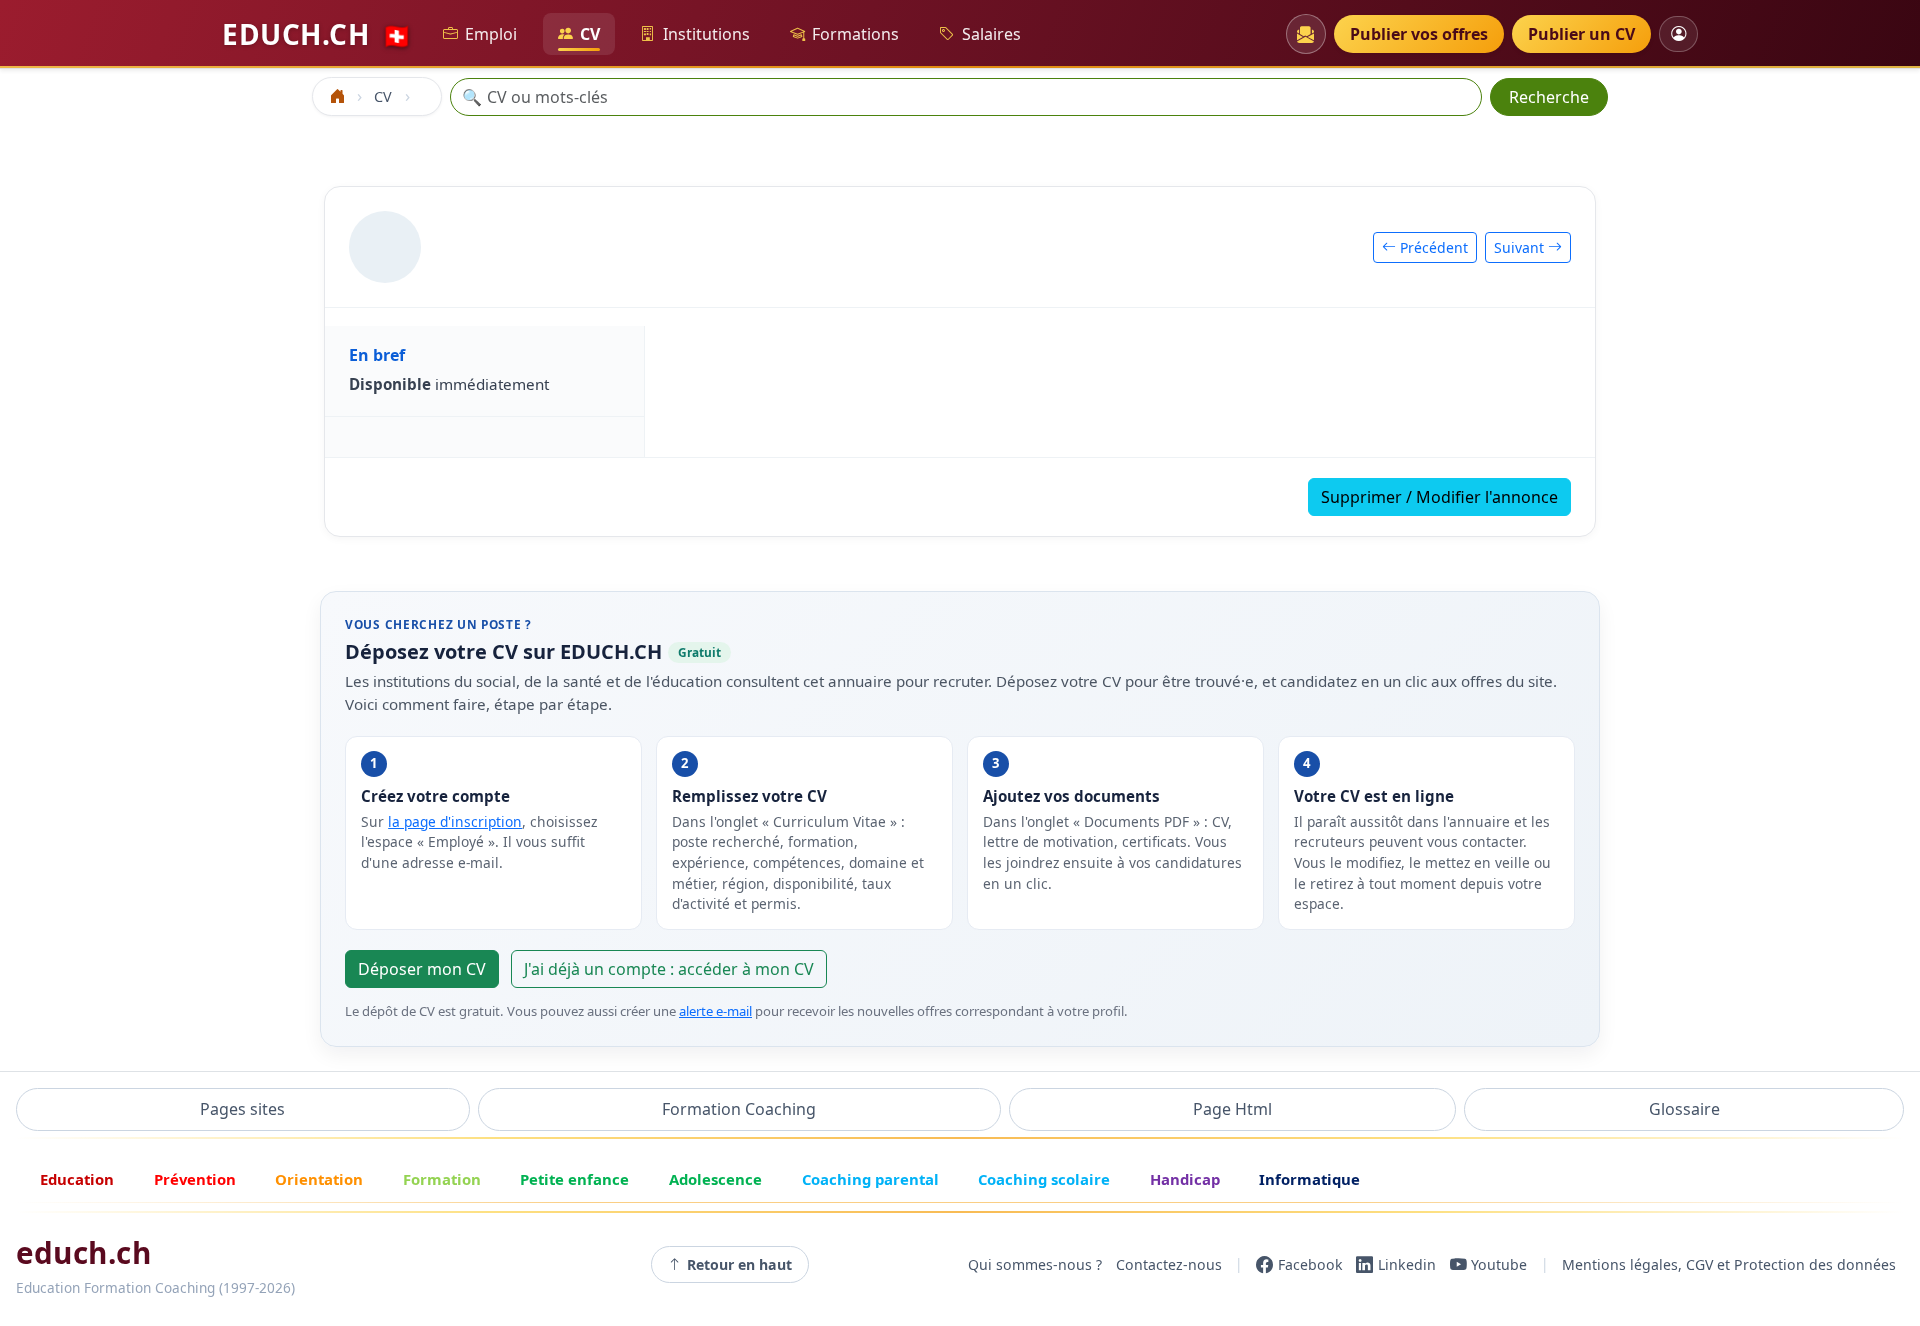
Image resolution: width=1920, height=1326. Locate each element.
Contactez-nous (1169, 1264)
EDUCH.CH (317, 34)
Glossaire (1684, 1109)
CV (590, 34)
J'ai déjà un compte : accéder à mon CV (669, 969)
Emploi (491, 34)
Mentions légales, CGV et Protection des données (1729, 1264)
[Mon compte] (1678, 33)
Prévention (195, 1179)
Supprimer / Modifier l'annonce (1439, 497)
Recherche (1549, 97)
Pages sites (242, 1109)
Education (77, 1179)
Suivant (1521, 247)
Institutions (706, 34)
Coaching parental (870, 1179)
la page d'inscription (455, 821)
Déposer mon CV (422, 969)
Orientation (319, 1179)
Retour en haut (739, 1264)
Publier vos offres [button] (1419, 34)
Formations (855, 34)
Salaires (991, 34)
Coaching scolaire (1044, 1179)
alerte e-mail (715, 1011)
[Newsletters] (1306, 34)
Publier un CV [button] (1581, 34)
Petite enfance (574, 1179)
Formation (442, 1179)
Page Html (1232, 1109)
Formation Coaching (739, 1109)
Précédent (1432, 247)
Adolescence (715, 1179)
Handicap (1185, 1179)
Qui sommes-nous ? (1035, 1264)
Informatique (1309, 1179)
